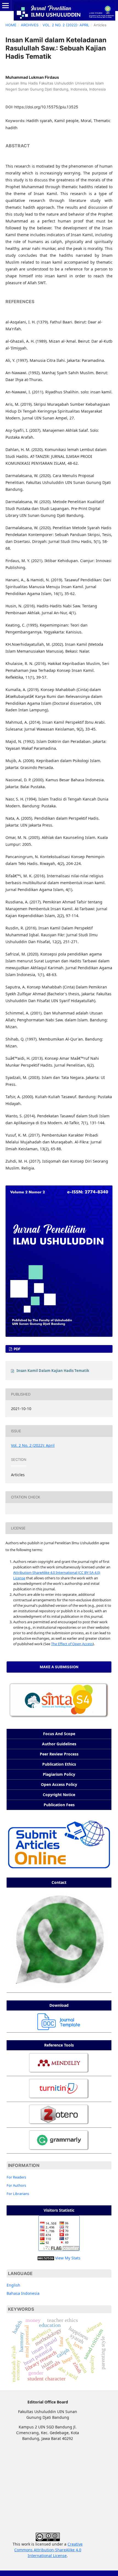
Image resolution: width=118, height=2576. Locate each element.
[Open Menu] (5, 5)
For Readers (16, 2177)
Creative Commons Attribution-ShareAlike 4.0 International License (49, 2550)
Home (11, 25)
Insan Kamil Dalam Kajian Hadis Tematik (53, 1371)
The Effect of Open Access (72, 1644)
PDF (17, 1349)
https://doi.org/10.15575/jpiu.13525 (46, 107)
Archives (30, 25)
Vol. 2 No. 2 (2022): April (66, 25)
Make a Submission (59, 1667)
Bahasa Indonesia (23, 2293)
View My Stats (68, 2258)
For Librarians (18, 2194)
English (13, 2285)
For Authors (16, 2185)
